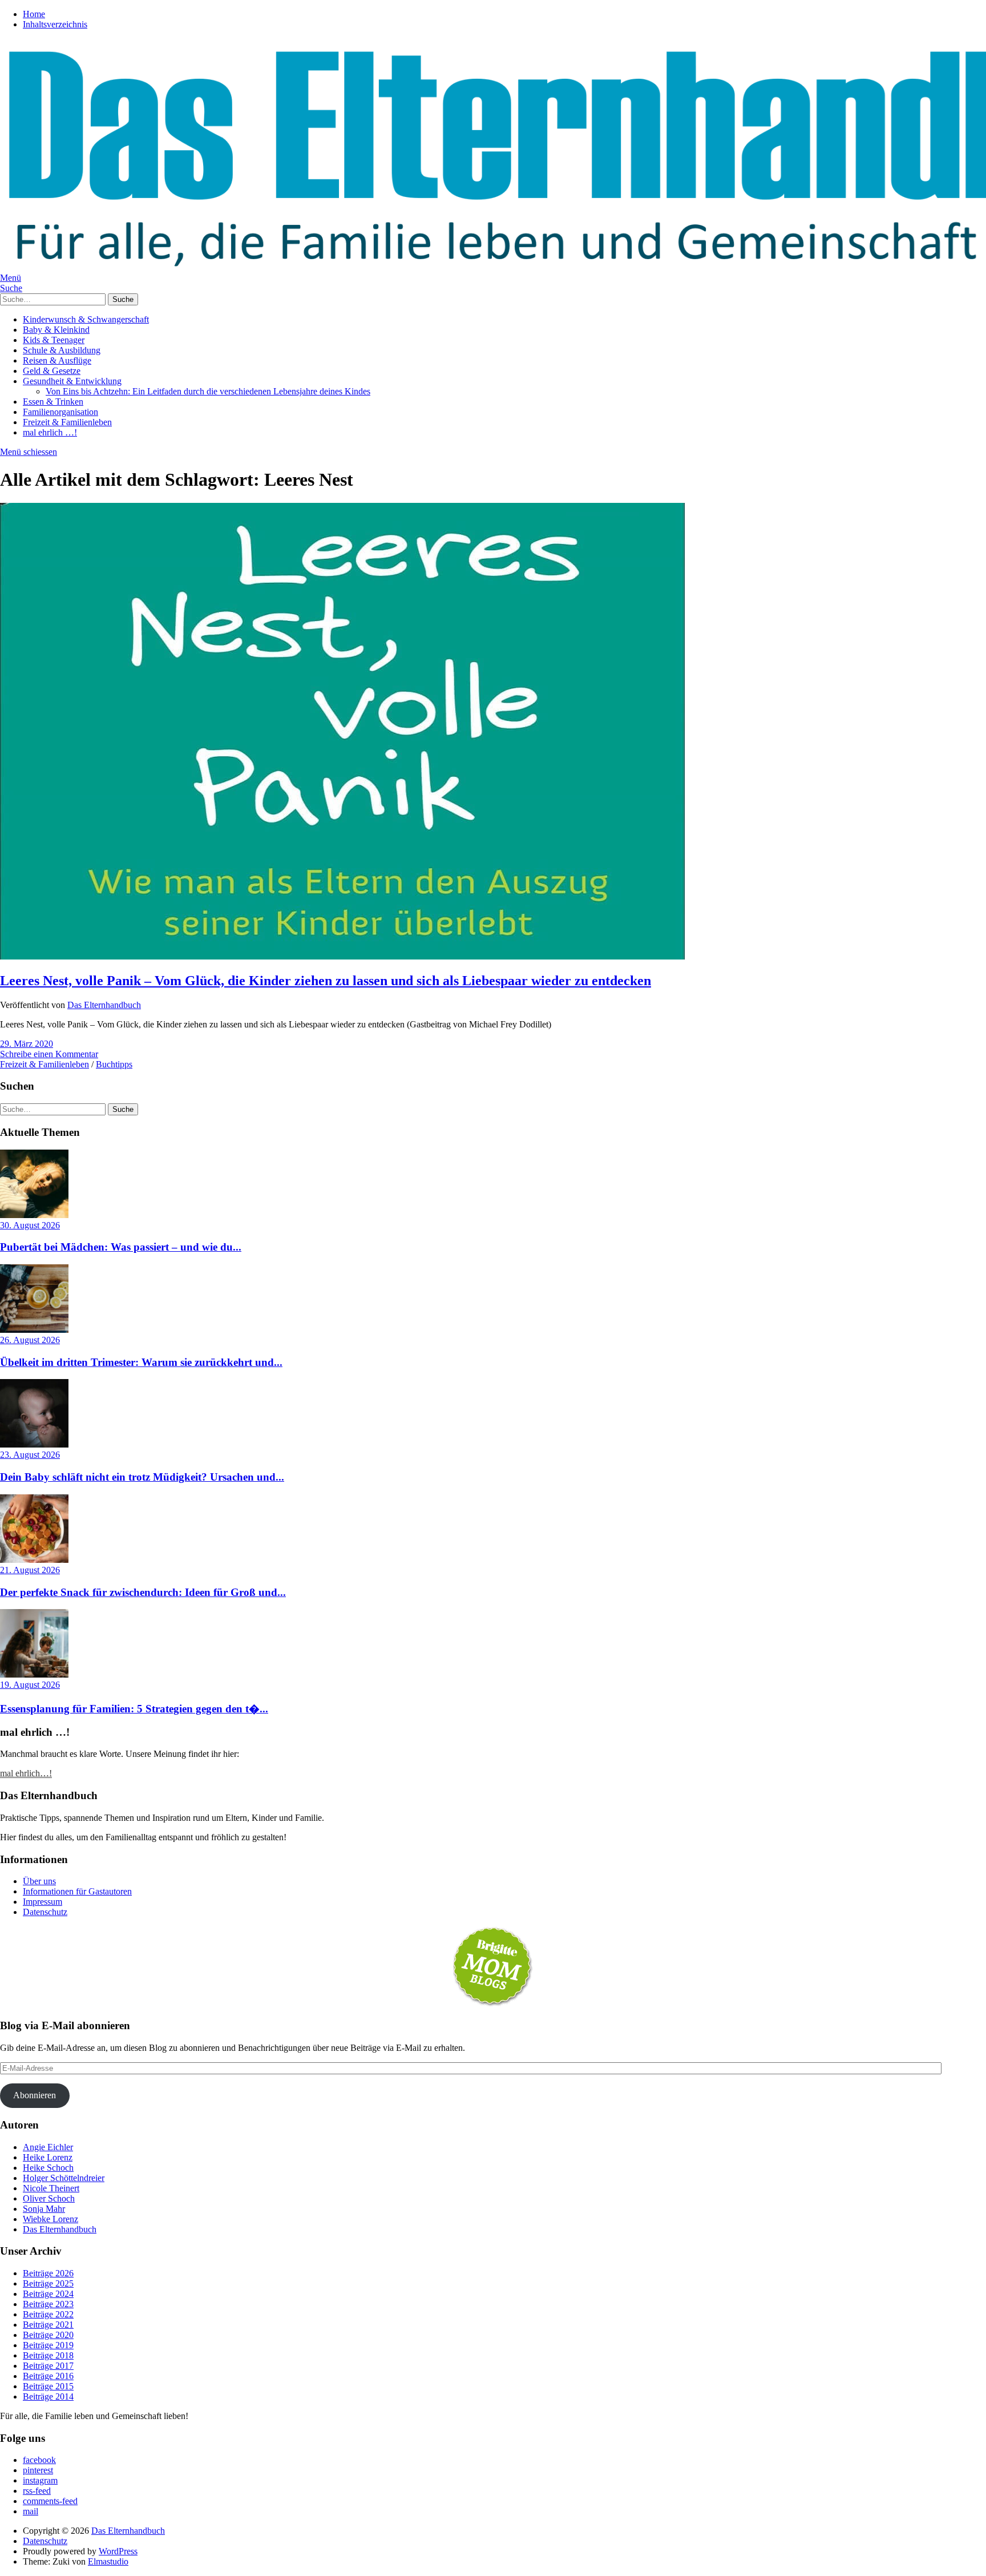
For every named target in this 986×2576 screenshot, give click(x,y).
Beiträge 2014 (48, 2396)
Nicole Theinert (51, 2188)
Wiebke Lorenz (50, 2219)
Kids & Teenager (54, 340)
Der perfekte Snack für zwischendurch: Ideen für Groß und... (143, 1592)
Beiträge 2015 (48, 2386)
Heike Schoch (48, 2168)
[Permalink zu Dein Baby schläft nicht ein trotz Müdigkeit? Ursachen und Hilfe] (34, 1444)
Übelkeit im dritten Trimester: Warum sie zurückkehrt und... (141, 1362)
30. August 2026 (30, 1225)
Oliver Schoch (49, 2198)
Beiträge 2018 (48, 2355)
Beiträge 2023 (48, 2304)
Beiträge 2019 (48, 2345)
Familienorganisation (60, 412)
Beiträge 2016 (48, 2376)
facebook (39, 2460)
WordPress (118, 2551)
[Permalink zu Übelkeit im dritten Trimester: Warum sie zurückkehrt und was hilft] (34, 1330)
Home (34, 14)
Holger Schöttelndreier (64, 2178)
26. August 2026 (30, 1340)
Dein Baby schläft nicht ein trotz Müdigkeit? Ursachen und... (142, 1477)
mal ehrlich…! (26, 1773)
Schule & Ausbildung (62, 350)
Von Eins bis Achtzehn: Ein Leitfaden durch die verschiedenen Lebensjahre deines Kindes (208, 391)
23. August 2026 (30, 1455)
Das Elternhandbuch (104, 1005)
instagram (40, 2480)
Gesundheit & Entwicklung (72, 381)
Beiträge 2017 (48, 2366)
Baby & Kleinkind (56, 330)
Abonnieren (35, 2095)
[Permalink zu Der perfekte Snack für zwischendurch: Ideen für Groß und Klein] (34, 1560)
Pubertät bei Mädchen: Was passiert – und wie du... (121, 1247)
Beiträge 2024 (48, 2294)
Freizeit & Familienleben (67, 422)
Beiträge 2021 (48, 2325)
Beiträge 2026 (48, 2273)
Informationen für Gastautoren (77, 1891)
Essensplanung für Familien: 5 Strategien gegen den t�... (134, 1709)
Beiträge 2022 (48, 2314)
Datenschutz (45, 1912)
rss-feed (37, 2491)
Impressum (43, 1902)
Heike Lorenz (48, 2157)
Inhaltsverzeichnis (55, 24)
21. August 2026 (30, 1570)
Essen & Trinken (53, 402)
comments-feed (50, 2501)
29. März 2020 (27, 1044)
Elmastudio (108, 2561)
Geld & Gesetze (52, 371)
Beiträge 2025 (48, 2283)
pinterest (38, 2470)
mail (31, 2511)
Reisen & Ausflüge (57, 360)
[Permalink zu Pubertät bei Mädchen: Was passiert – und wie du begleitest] (34, 1215)
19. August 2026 (30, 1685)
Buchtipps (114, 1064)
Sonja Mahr (44, 2209)
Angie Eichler (48, 2147)
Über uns (39, 1881)
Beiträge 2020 (48, 2335)
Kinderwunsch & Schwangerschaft (86, 319)
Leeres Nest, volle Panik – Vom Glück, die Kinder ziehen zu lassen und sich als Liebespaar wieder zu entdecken (326, 981)
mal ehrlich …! (50, 432)
